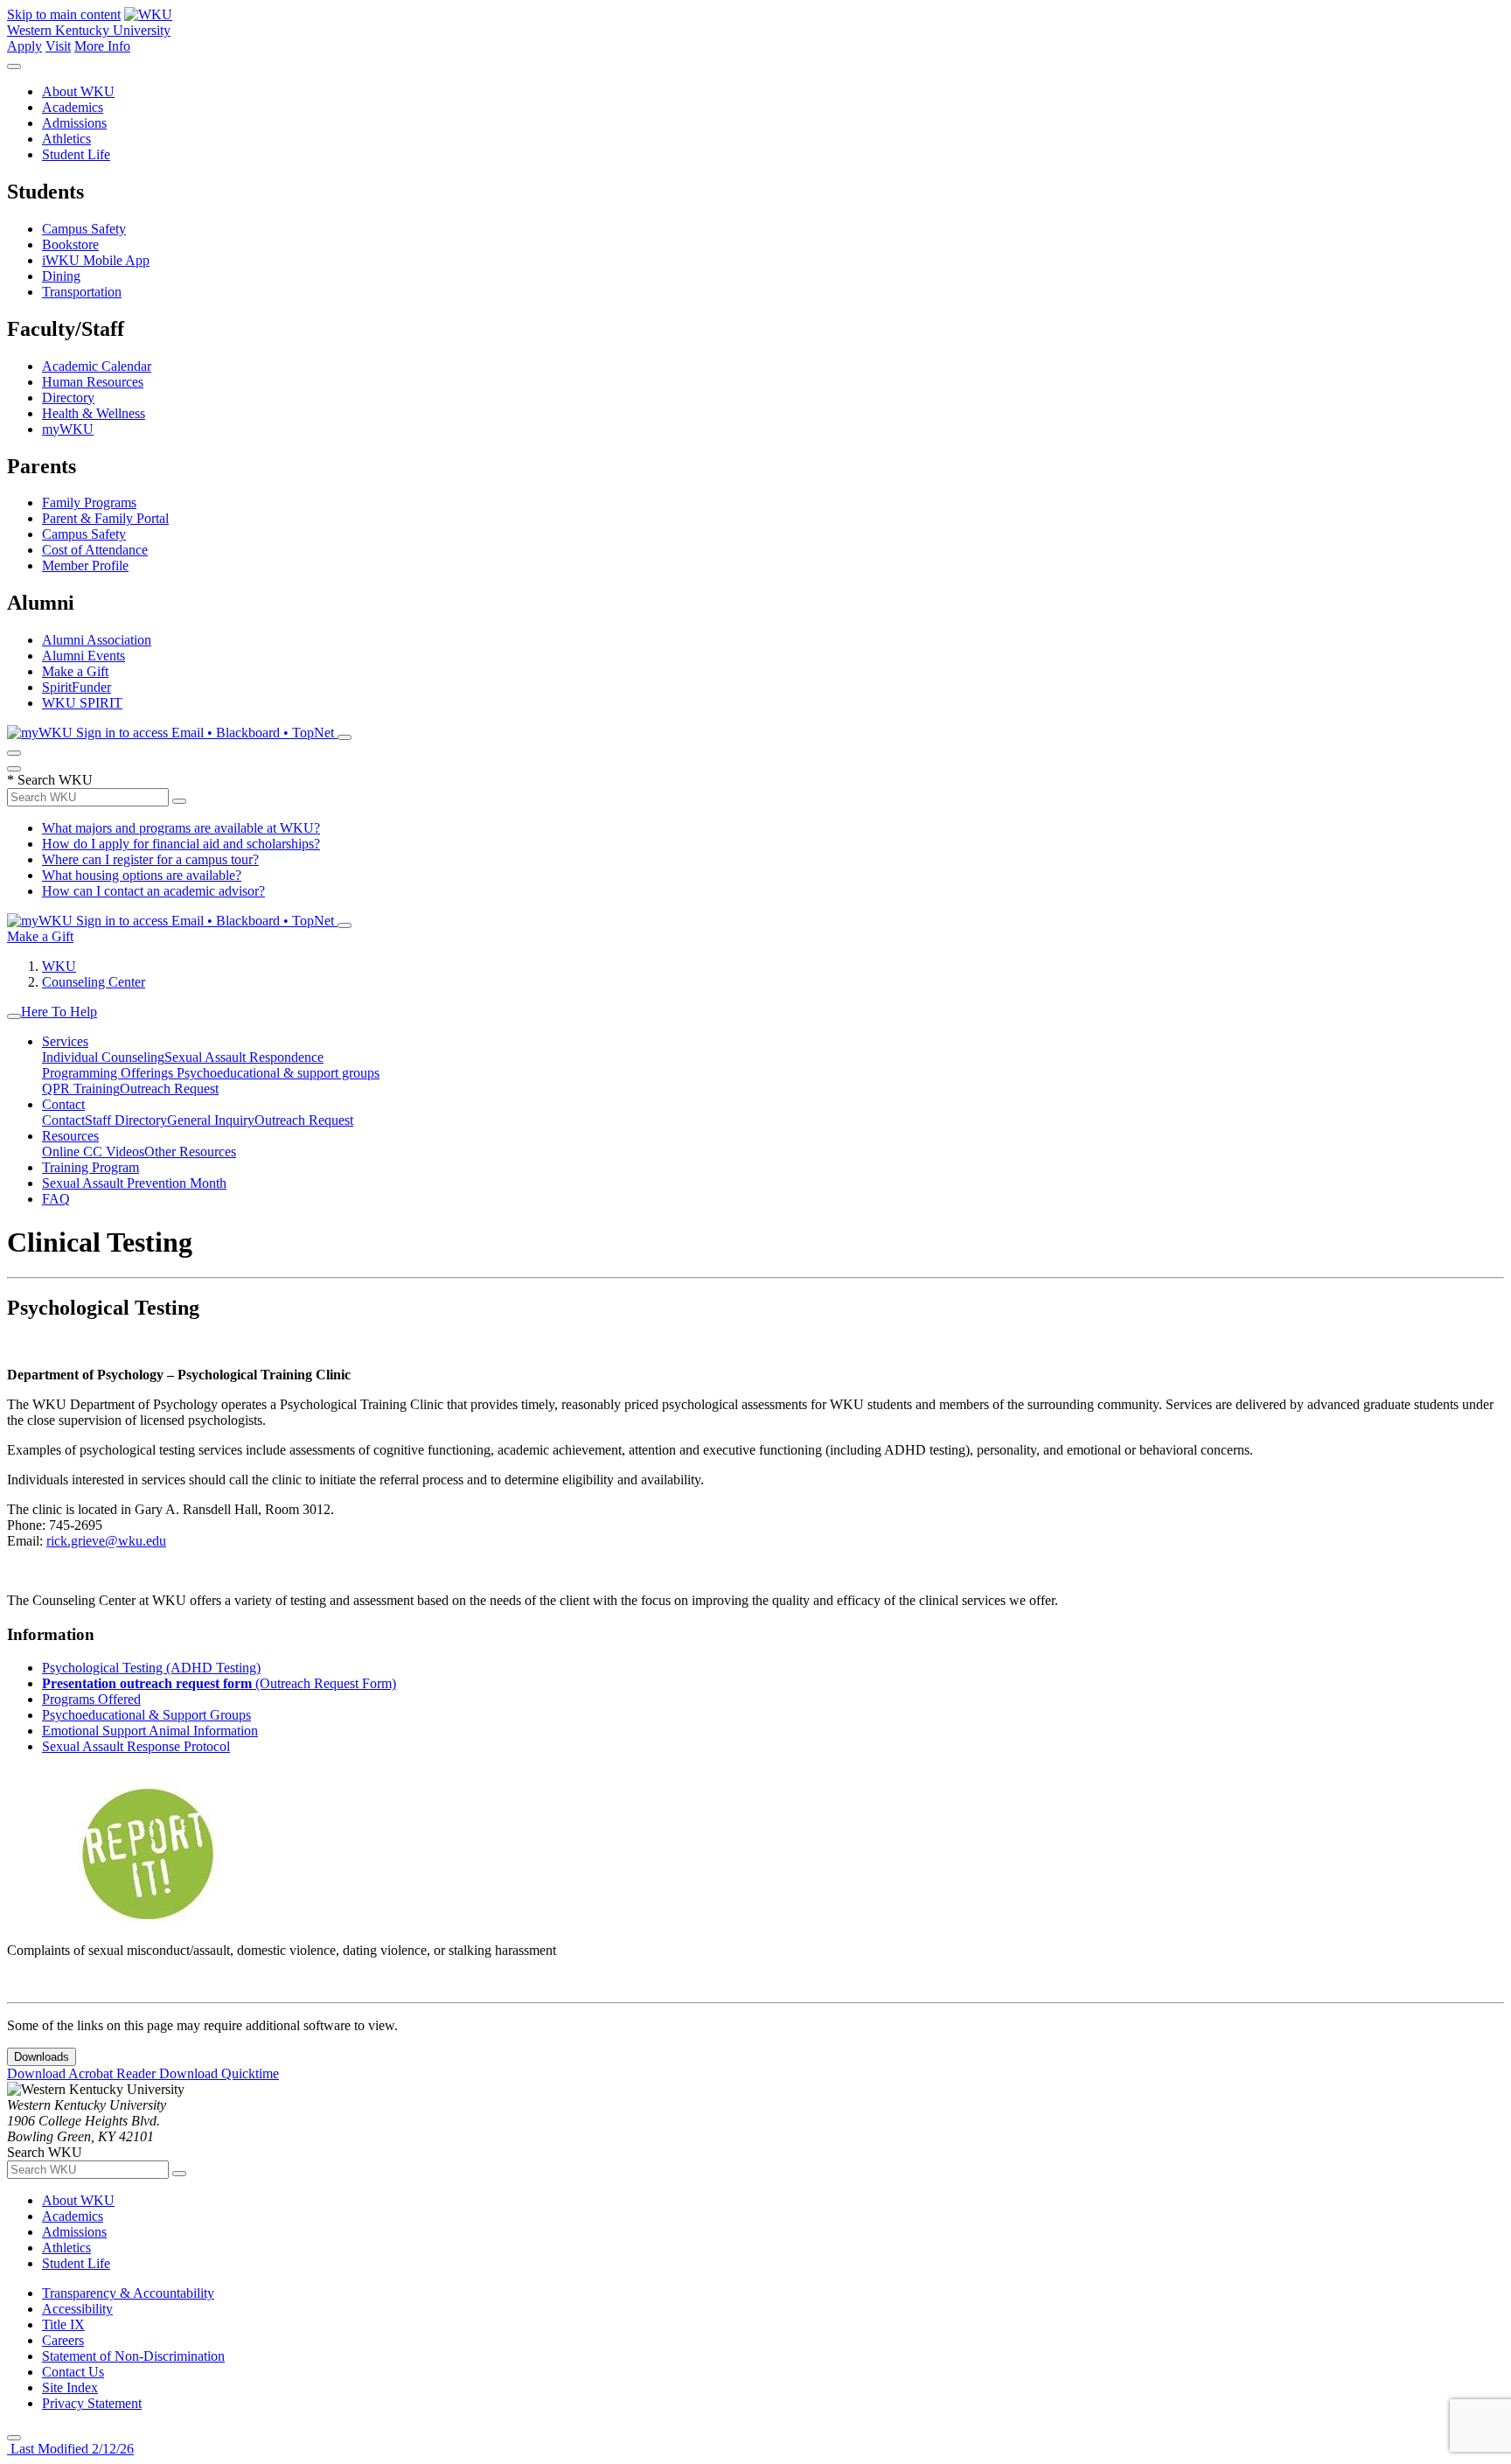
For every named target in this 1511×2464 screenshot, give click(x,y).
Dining (61, 276)
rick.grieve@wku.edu (106, 1541)
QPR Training (81, 1089)
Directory (68, 398)
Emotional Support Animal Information (150, 1731)
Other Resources (190, 1152)
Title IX (63, 2324)
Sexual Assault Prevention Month (134, 1183)
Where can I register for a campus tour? (150, 859)
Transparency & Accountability (128, 2293)
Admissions (74, 123)
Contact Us (73, 2372)
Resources (70, 1136)
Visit (58, 46)
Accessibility (77, 2309)
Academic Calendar (97, 366)
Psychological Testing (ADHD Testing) (151, 1668)
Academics (73, 107)
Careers (63, 2340)
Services (65, 1041)
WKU (59, 966)
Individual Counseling (103, 1057)
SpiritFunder (77, 687)
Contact (63, 1104)
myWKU (68, 429)
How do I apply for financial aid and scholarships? (181, 844)
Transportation (82, 292)
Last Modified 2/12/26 (70, 2449)
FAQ (56, 1199)
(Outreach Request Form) (219, 1683)
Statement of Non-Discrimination (133, 2356)
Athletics (66, 139)
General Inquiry (211, 1120)
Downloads (42, 2057)
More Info (102, 46)
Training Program (91, 1167)
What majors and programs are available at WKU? (181, 828)
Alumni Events (84, 656)
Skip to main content (64, 14)
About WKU (78, 91)
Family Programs (89, 503)
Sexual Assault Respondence (244, 1057)
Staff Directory (126, 1120)
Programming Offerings (109, 1073)
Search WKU (50, 780)
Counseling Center (94, 982)
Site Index (70, 2387)
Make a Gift (75, 671)
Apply (24, 46)
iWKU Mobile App (96, 260)
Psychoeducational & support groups (278, 1073)
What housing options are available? (142, 875)
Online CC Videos (93, 1152)
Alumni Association (97, 640)
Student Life (76, 154)
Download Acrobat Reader (83, 2073)
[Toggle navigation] (14, 1016)
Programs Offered (91, 1699)
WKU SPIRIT (82, 703)
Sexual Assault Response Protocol (136, 1746)
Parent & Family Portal (105, 518)
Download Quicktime (219, 2073)
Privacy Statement (92, 2403)
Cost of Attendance (95, 550)
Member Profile (85, 565)
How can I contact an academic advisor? (153, 891)
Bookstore (70, 244)
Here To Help (59, 1012)
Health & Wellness (94, 413)
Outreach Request (169, 1089)
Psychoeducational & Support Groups (146, 1715)
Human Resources (93, 382)
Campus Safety (84, 229)
